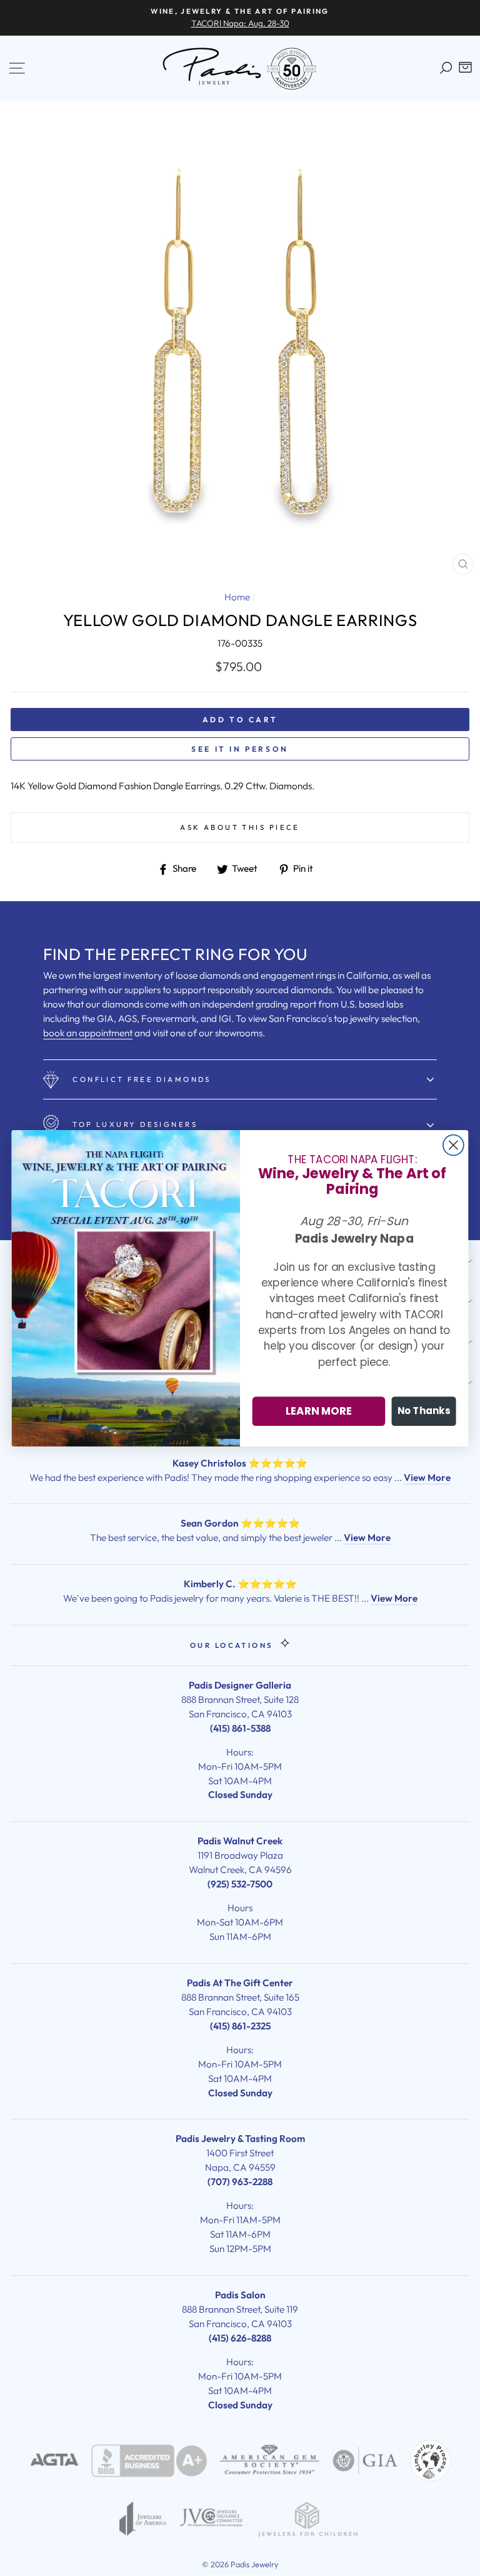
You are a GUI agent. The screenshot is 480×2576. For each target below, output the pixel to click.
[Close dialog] (453, 1145)
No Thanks (424, 1411)
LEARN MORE (319, 1411)
